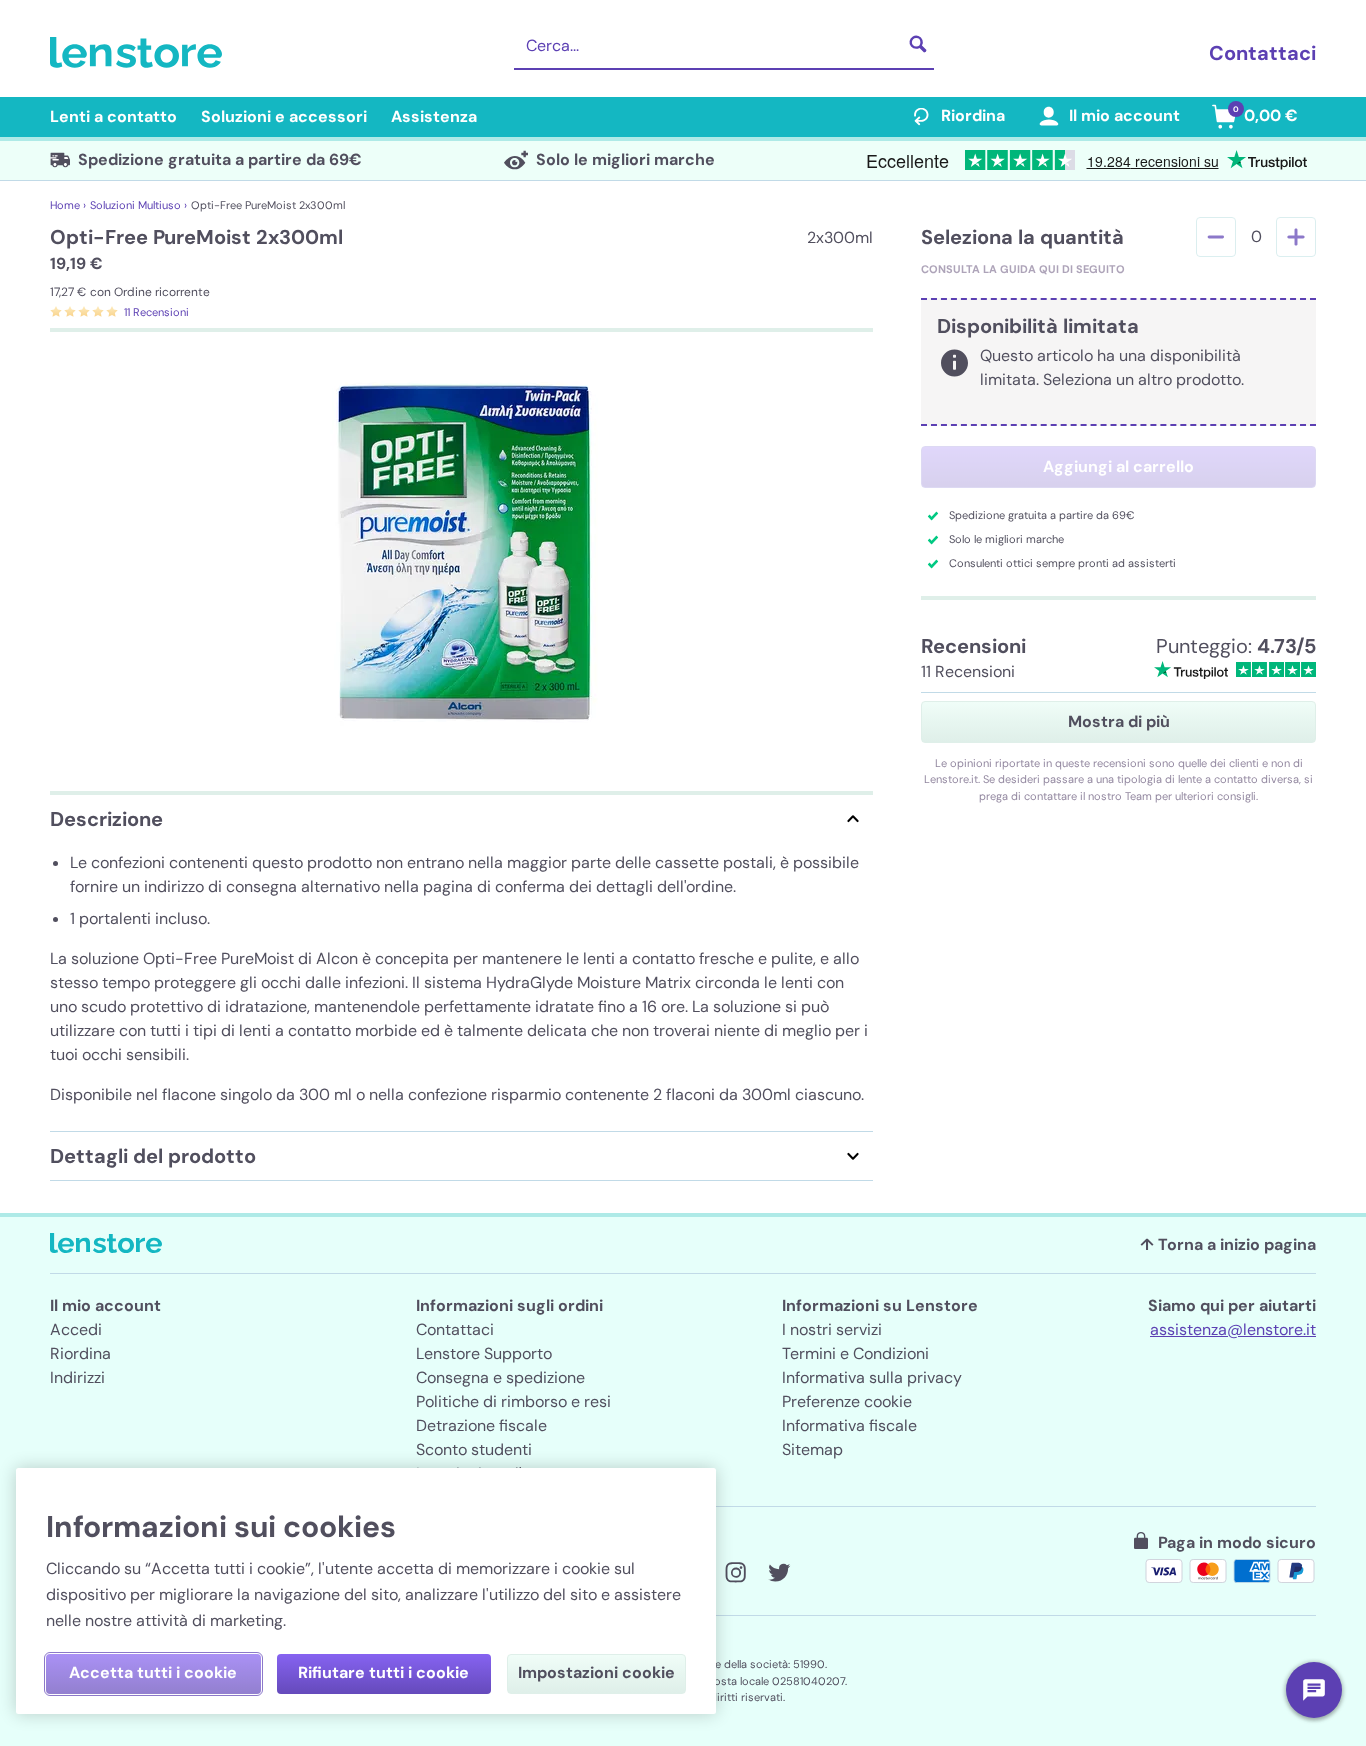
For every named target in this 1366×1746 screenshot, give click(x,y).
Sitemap (812, 1449)
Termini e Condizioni (855, 1353)
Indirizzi (77, 1377)
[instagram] (735, 1573)
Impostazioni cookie (596, 1672)
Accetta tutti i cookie (153, 1672)
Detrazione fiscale (481, 1425)
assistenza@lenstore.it (1233, 1329)
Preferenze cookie (847, 1401)
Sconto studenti (474, 1449)
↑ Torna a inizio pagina (1228, 1244)
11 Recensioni (156, 312)
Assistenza (434, 116)
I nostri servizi (832, 1329)
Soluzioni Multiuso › (138, 205)
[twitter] (779, 1573)
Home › (68, 205)
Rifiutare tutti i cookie (383, 1672)
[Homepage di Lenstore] (140, 53)
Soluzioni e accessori (284, 116)
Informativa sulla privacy (872, 1377)
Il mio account (1124, 115)
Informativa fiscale (849, 1425)
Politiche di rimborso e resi (513, 1401)
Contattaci (1262, 53)
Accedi (76, 1329)
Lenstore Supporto (484, 1353)
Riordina (973, 115)
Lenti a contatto (113, 116)
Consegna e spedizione (500, 1377)
